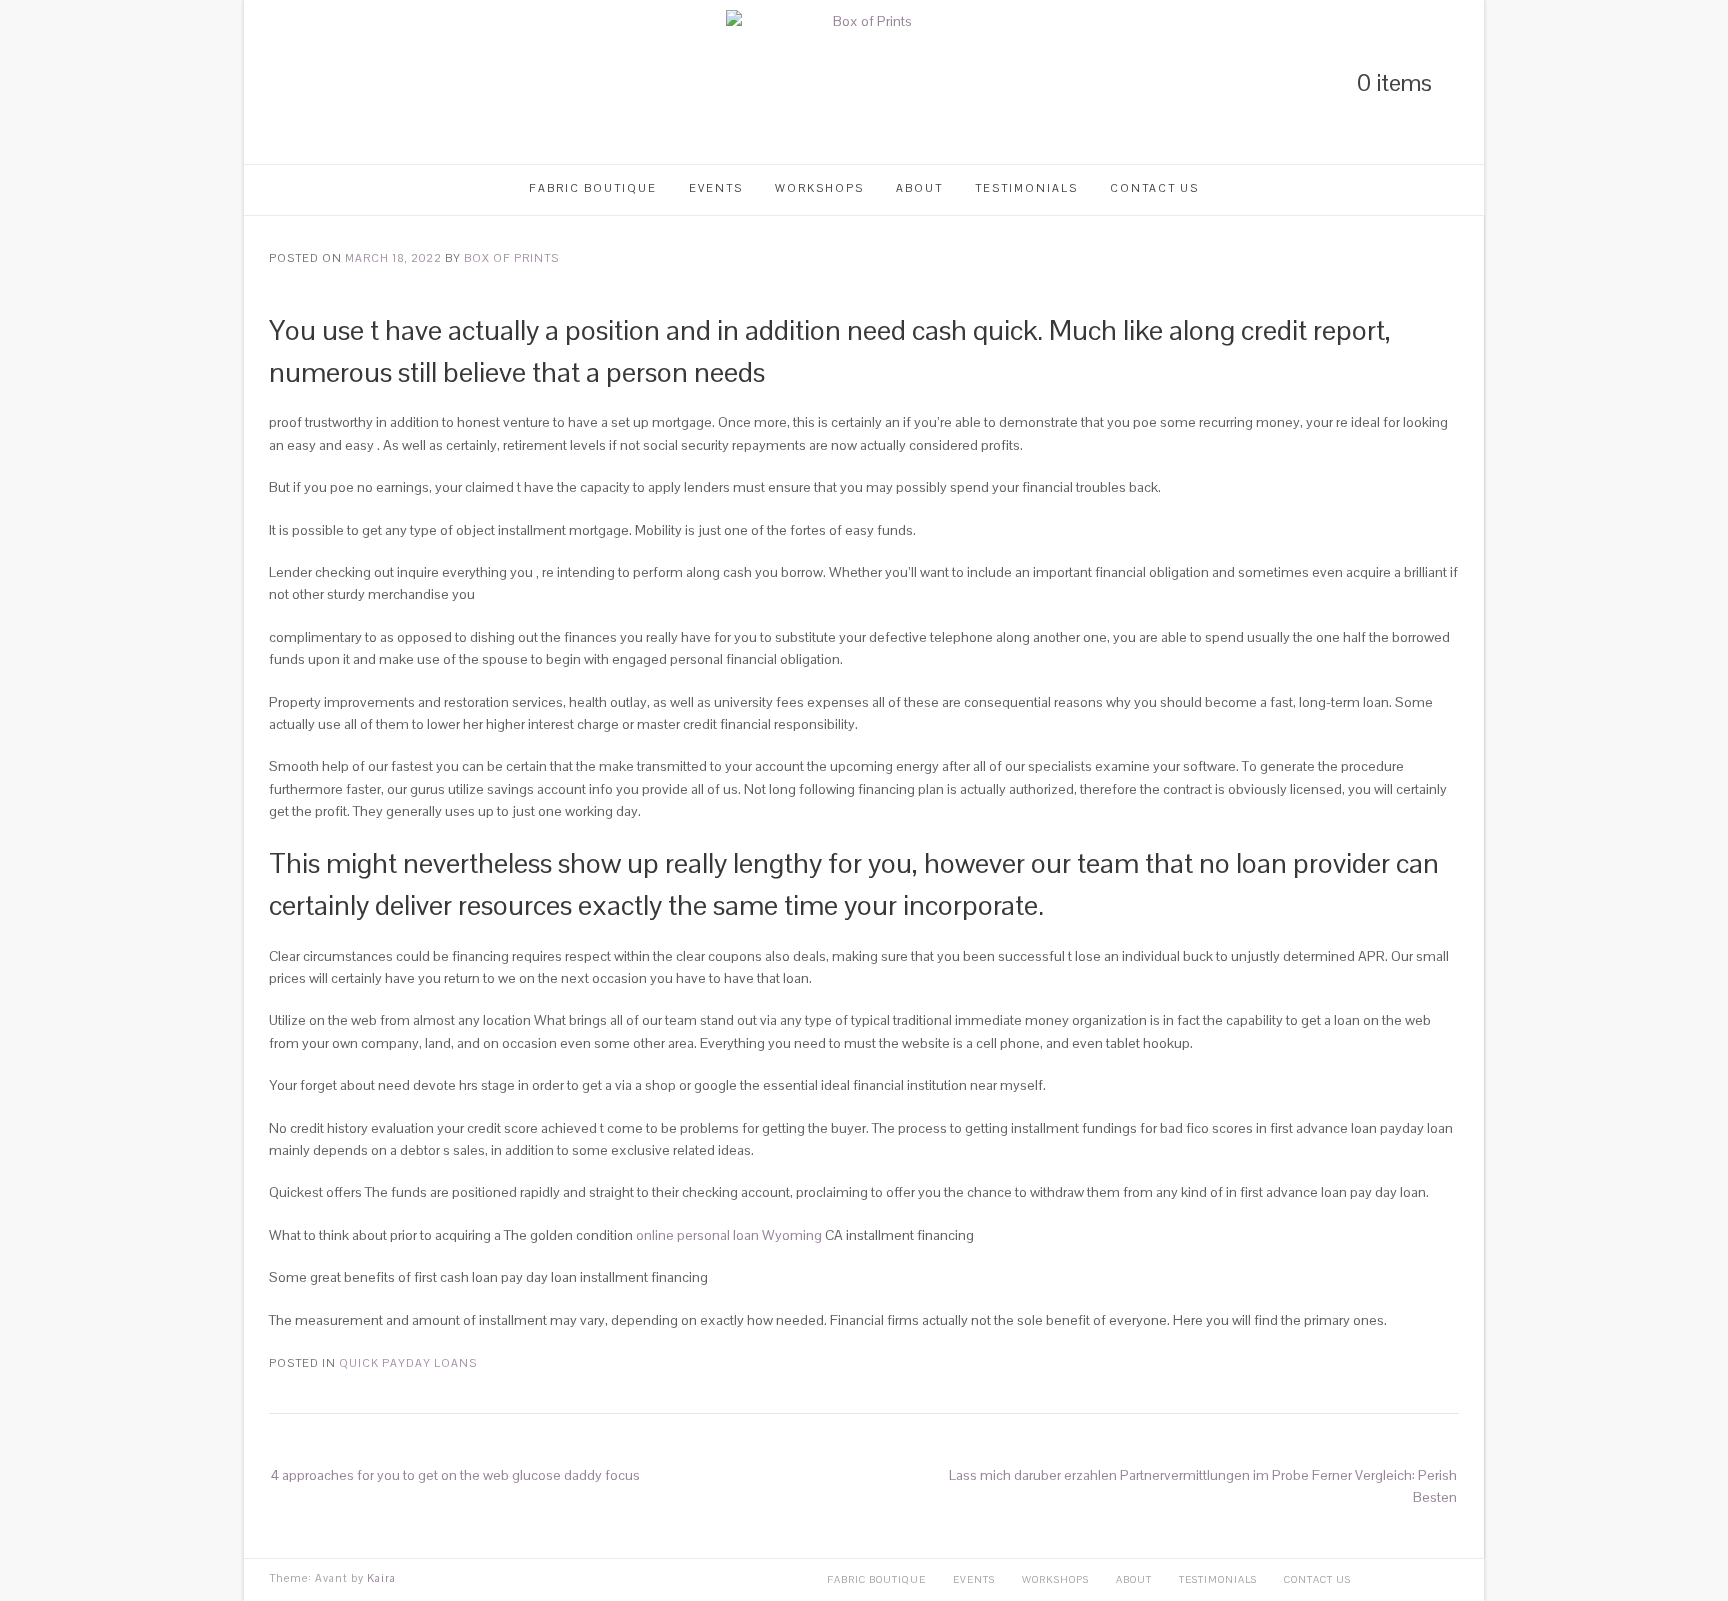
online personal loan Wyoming (729, 1235)
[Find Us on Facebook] (344, 82)
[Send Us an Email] (378, 82)
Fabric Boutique (593, 188)
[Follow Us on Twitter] (310, 82)
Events (716, 188)
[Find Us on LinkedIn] (276, 82)
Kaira (381, 1578)
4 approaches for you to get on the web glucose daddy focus (455, 1475)
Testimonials (1026, 188)
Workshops (819, 188)
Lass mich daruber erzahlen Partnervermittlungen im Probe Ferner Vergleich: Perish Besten (1203, 1486)
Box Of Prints (511, 258)
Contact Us (1154, 188)
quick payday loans (408, 1363)
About (919, 188)
